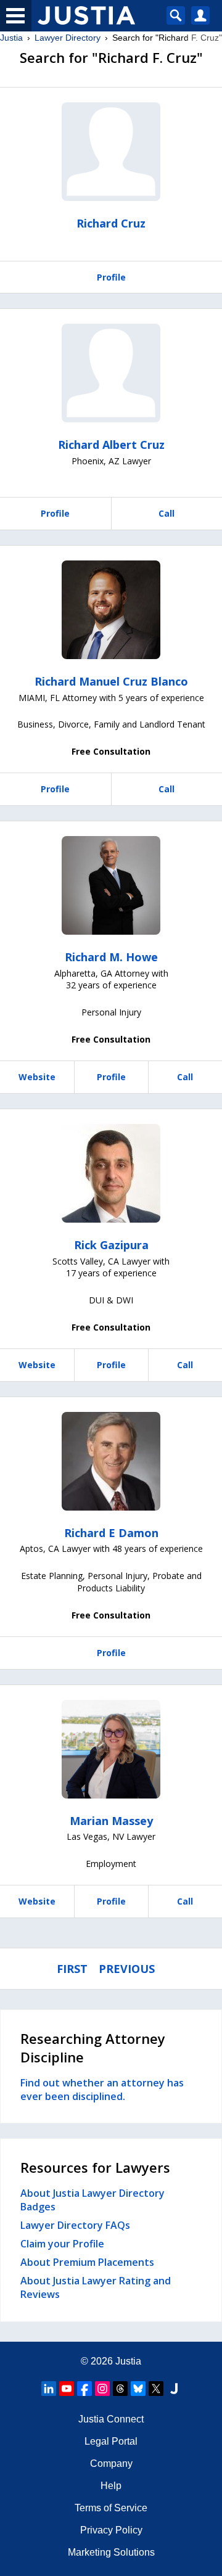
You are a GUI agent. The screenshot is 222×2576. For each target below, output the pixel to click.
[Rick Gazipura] (111, 1173)
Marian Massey (111, 1821)
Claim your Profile (62, 2244)
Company (111, 2463)
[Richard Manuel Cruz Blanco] (111, 610)
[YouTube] (67, 2389)
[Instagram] (102, 2389)
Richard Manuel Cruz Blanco (111, 681)
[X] (156, 2389)
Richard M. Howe (111, 957)
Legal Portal (111, 2441)
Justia (11, 38)
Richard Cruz (111, 223)
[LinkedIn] (49, 2389)
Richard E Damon (111, 1533)
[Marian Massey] (111, 1749)
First (72, 1969)
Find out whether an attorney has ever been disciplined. (102, 2090)
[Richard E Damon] (111, 1461)
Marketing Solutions (111, 2552)
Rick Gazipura (111, 1245)
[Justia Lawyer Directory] (174, 2389)
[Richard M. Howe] (111, 885)
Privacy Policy (111, 2530)
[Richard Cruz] (111, 152)
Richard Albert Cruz (111, 445)
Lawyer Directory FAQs (75, 2225)
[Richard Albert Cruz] (111, 373)
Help (111, 2486)
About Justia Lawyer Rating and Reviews (96, 2287)
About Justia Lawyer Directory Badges (92, 2200)
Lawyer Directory (68, 38)
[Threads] (120, 2389)
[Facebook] (84, 2389)
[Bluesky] (138, 2389)
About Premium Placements (87, 2262)
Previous (127, 1969)
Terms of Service (111, 2508)
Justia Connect (111, 2419)
